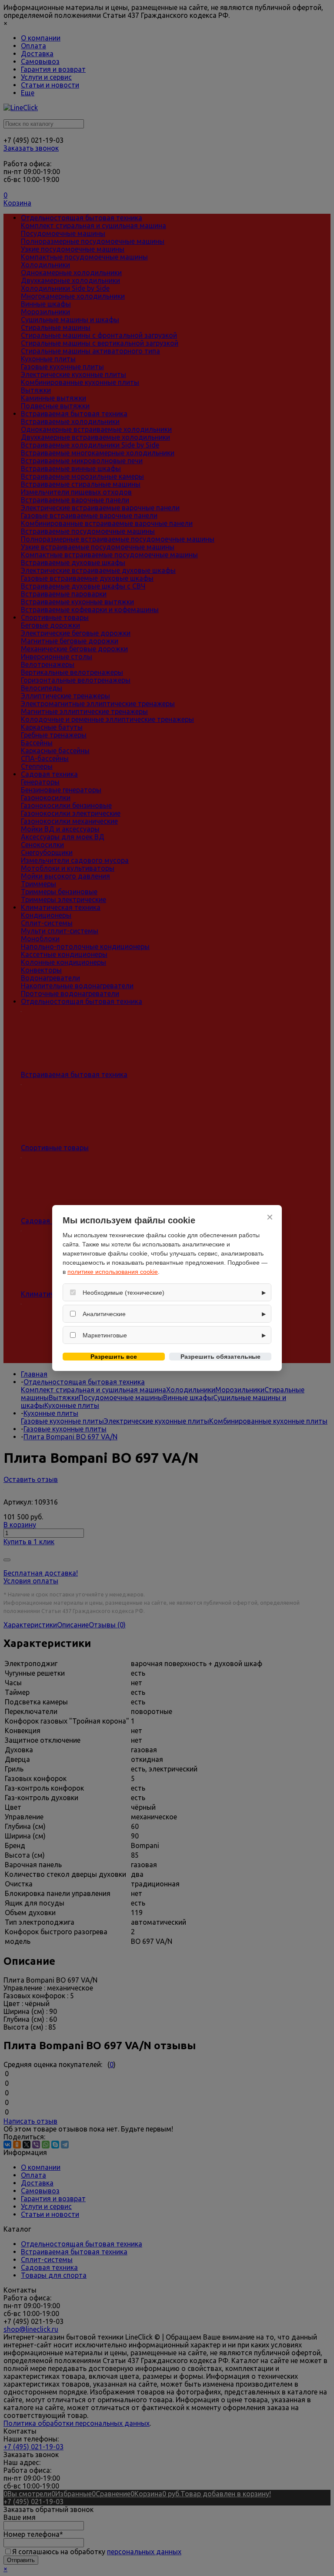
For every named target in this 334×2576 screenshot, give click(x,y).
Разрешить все (114, 1357)
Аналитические (104, 1314)
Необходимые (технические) (124, 1293)
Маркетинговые (105, 1335)
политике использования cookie (113, 1272)
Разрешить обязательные (220, 1357)
